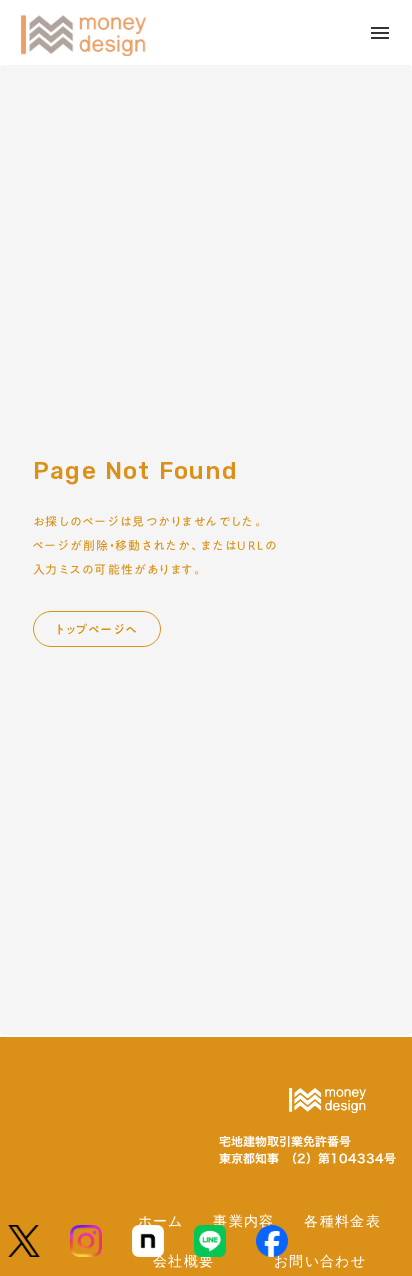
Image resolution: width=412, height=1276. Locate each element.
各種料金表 (342, 1220)
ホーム (161, 1220)
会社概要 (184, 1260)
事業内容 (244, 1220)
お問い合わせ (320, 1260)
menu (380, 33)
